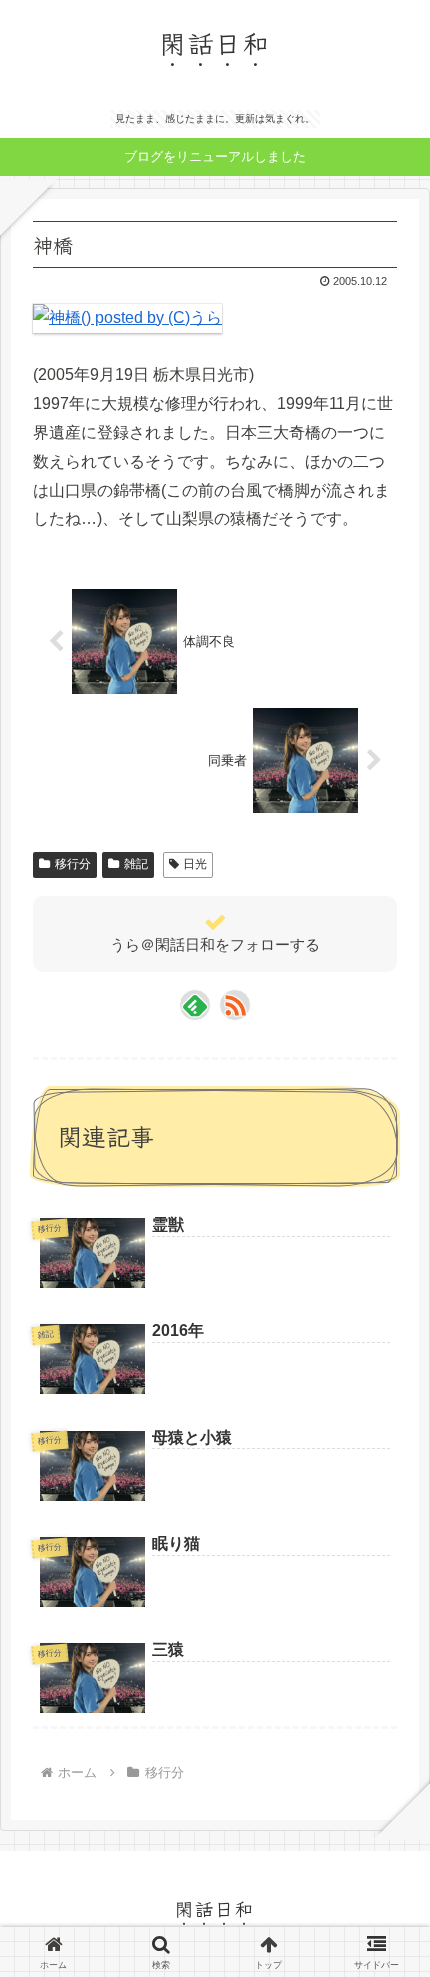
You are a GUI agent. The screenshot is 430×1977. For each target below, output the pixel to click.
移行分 (73, 864)
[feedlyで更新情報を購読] (195, 1005)
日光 (195, 864)
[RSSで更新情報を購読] (235, 1005)
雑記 (136, 864)
